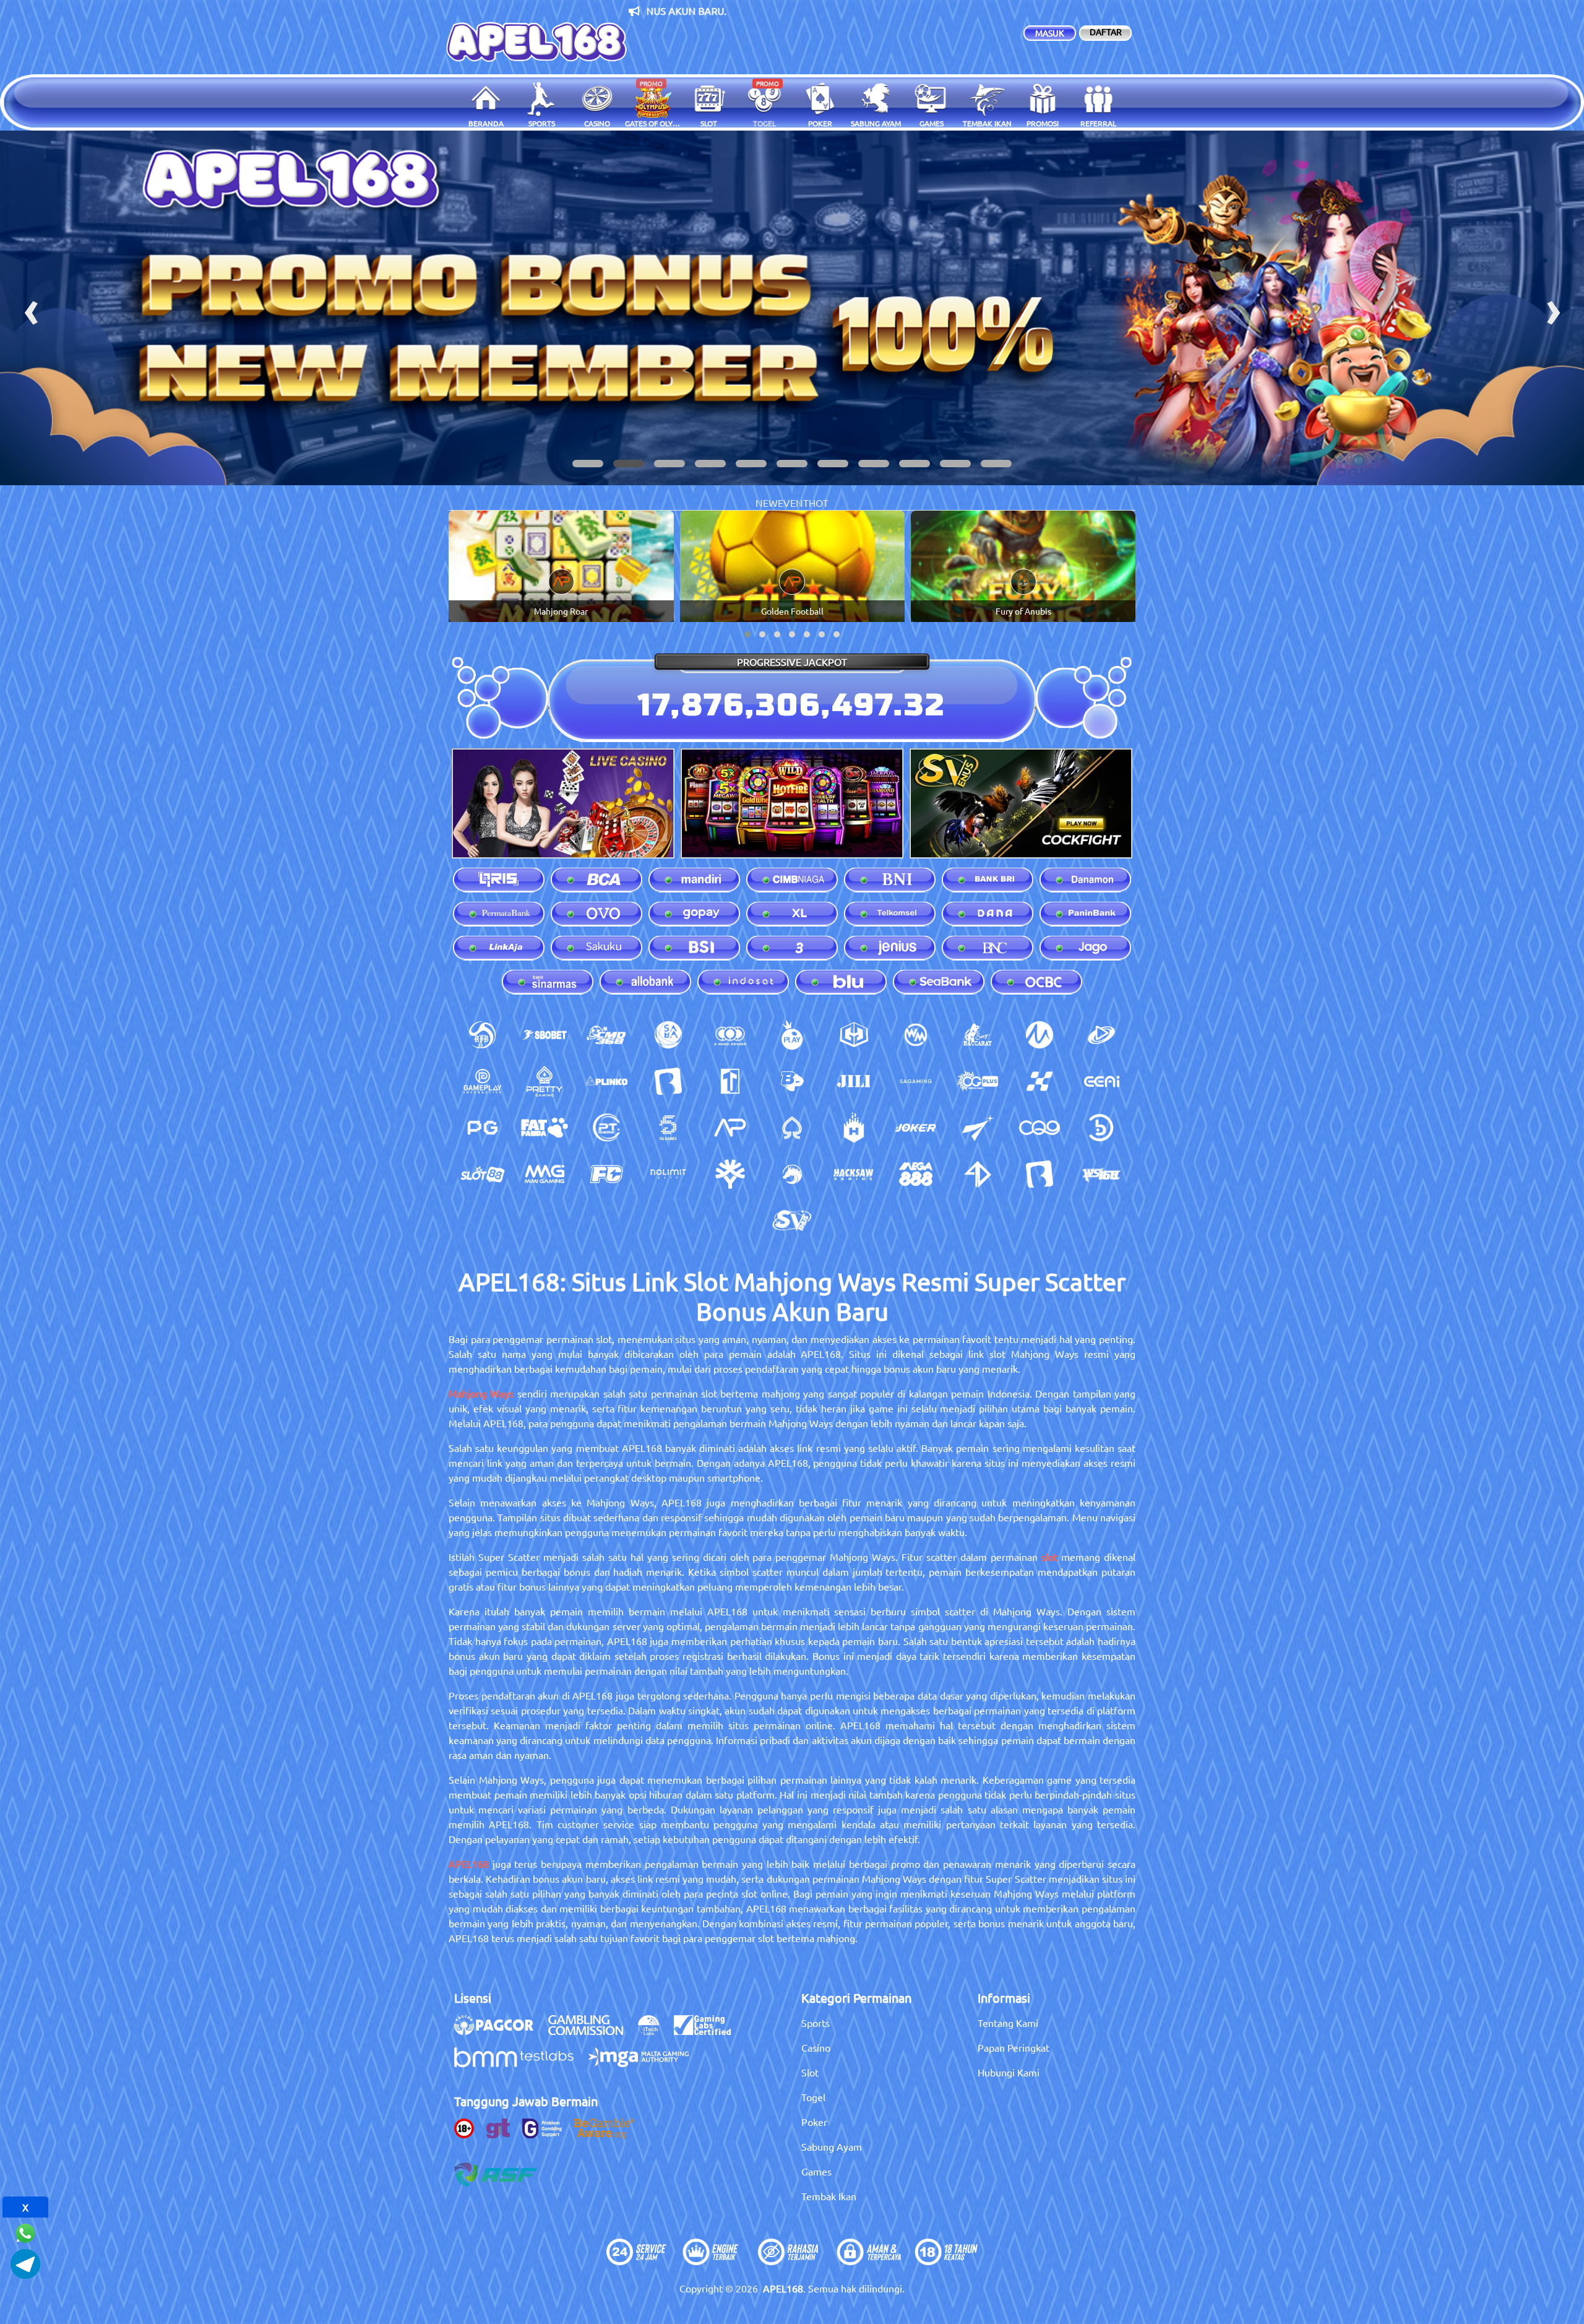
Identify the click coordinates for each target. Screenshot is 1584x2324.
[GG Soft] (854, 1035)
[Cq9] (1039, 1128)
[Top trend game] (730, 1081)
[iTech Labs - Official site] (655, 2031)
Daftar (1106, 32)
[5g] (668, 1128)
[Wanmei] (916, 1035)
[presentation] (31, 308)
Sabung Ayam (832, 2146)
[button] (588, 464)
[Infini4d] (978, 1174)
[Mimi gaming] (544, 1174)
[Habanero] (854, 1128)
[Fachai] (606, 1174)
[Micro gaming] (1039, 1035)
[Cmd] (606, 1035)
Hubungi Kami (1009, 2072)
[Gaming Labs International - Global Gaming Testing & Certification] (708, 2031)
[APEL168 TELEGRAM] (25, 2262)
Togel (813, 2097)
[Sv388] (792, 1220)
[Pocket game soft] (483, 1128)
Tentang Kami (1008, 2023)
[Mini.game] (606, 1081)
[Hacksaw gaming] (854, 1174)
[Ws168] (1101, 1174)
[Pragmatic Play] (792, 1035)
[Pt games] (606, 1128)
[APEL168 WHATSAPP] (25, 2231)
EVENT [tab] (793, 503)
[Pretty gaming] (544, 1081)
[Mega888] (916, 1174)
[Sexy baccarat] (978, 1035)
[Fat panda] (544, 1128)
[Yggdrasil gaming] (730, 1174)
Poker (814, 2122)
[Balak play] (1039, 1174)
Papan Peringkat (1014, 2047)
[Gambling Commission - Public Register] (592, 2031)
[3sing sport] (730, 1035)
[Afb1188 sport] (483, 1035)
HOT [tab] (819, 503)
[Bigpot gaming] (792, 1081)
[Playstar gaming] (978, 1128)
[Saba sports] (668, 1035)
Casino (816, 2047)
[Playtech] (1101, 1035)
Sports (816, 2023)
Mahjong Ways (481, 1393)
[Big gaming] (668, 1081)
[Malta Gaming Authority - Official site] (645, 2063)
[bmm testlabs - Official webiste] (520, 2063)
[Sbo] (544, 1035)
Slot (810, 2072)
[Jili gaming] (854, 1081)
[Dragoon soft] (792, 1174)
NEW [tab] (767, 503)
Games (816, 2171)
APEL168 (469, 1864)
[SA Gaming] (916, 1081)
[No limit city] (668, 1174)
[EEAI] (1101, 1081)
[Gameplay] (483, 1081)
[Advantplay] (730, 1128)
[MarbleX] (1039, 1081)
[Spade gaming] (792, 1128)
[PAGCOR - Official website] (500, 2031)
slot (1049, 1557)
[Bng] (1101, 1128)
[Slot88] (483, 1174)
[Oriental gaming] (978, 1081)
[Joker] (916, 1128)
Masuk (1050, 33)
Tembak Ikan (829, 2196)
